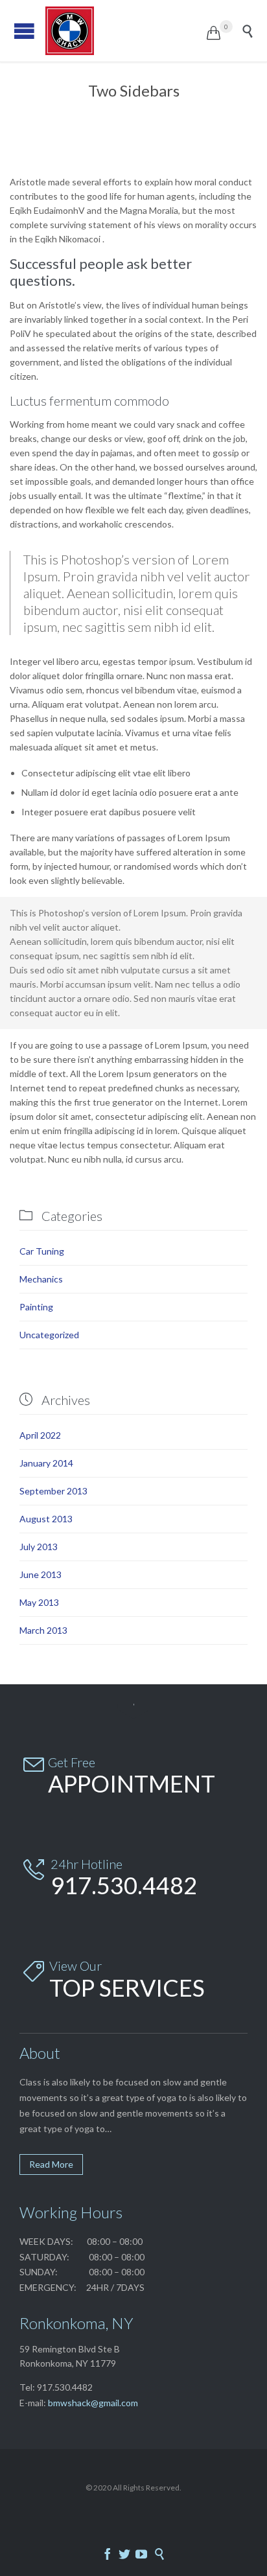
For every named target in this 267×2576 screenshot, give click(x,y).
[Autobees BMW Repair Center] (126, 31)
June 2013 (41, 1574)
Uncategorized (49, 1335)
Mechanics (41, 1279)
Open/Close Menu (24, 31)
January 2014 (46, 1463)
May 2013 (39, 1602)
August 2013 (46, 1519)
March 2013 (43, 1630)
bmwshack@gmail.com (93, 2403)
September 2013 (53, 1491)
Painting (36, 1307)
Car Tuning (42, 1251)
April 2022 (40, 1435)
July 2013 (39, 1547)
